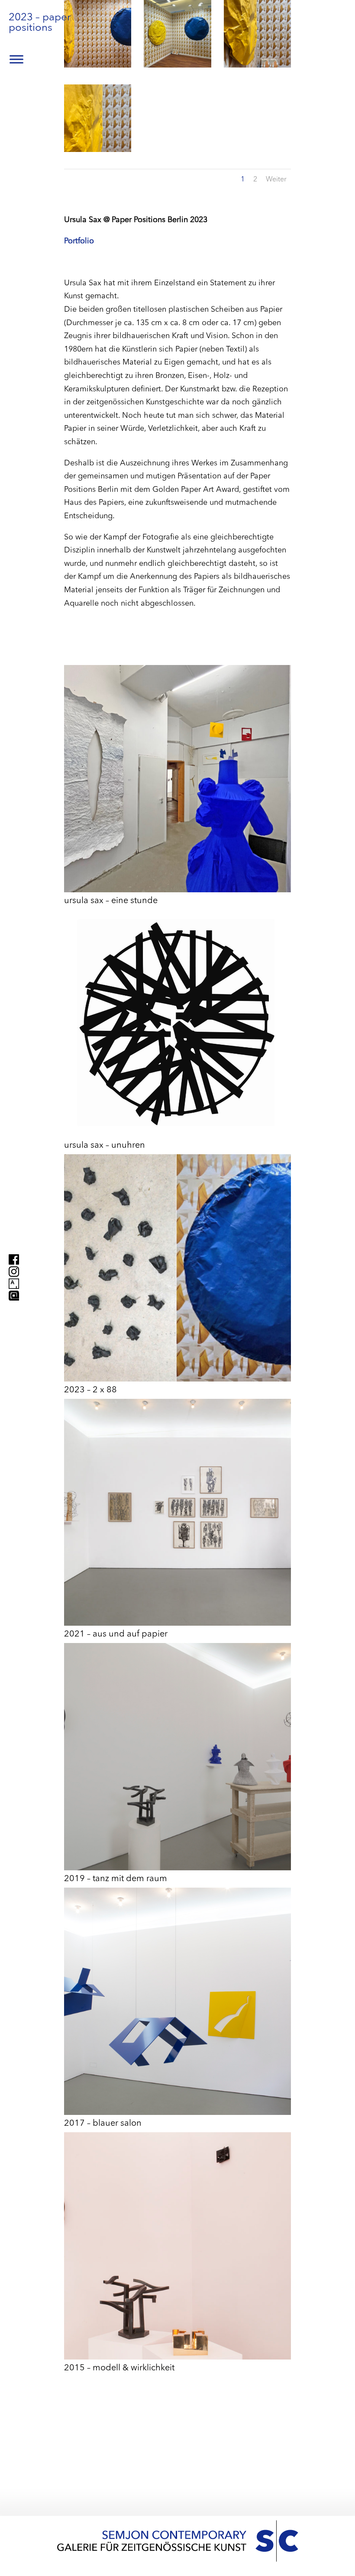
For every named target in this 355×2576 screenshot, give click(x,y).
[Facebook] (14, 1259)
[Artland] (14, 1308)
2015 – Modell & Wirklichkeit (119, 2368)
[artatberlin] (14, 1295)
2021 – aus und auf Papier (116, 1634)
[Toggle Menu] (16, 59)
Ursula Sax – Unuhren (105, 1146)
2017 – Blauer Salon (103, 2124)
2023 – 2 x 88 (90, 1390)
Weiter (276, 180)
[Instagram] (14, 1271)
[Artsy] (14, 1283)
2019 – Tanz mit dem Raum (116, 1879)
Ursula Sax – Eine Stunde (111, 901)
